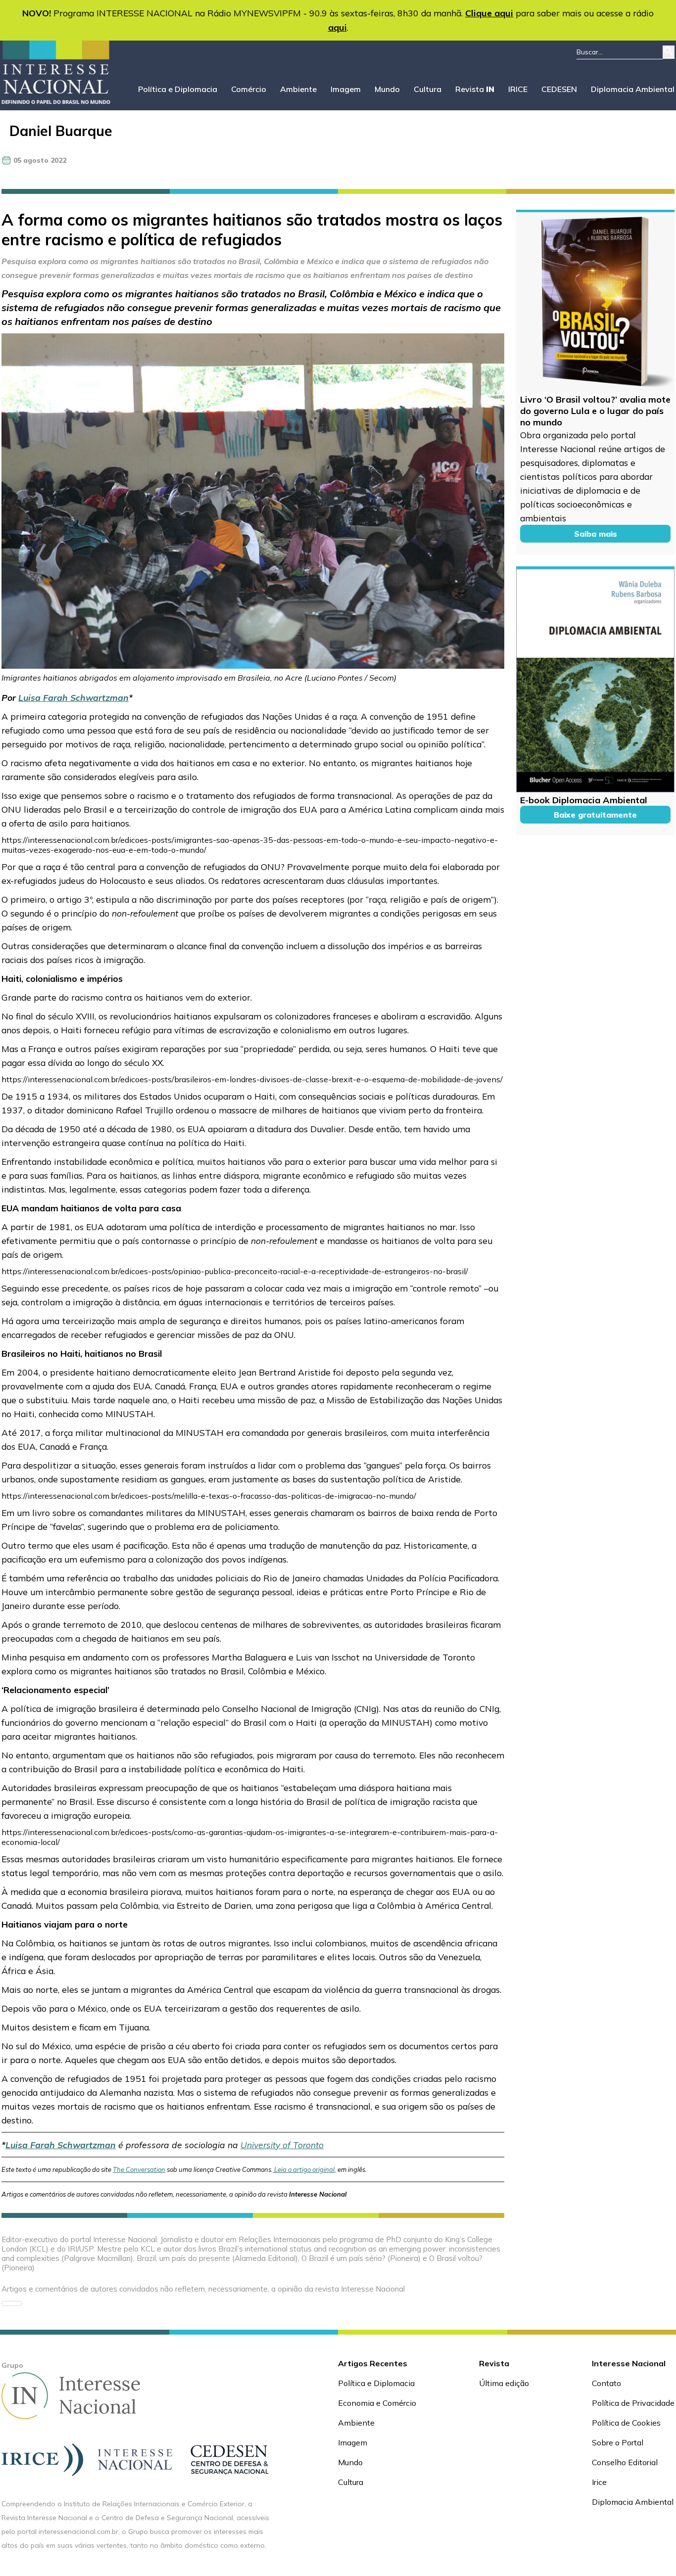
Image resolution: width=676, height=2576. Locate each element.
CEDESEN (559, 89)
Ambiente (298, 89)
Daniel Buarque (61, 131)
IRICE (518, 89)
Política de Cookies (626, 2423)
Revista (475, 89)
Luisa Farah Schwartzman (73, 697)
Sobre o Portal (618, 2442)
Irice (599, 2482)
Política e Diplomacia (178, 89)
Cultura (428, 89)
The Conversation (139, 2169)
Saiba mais (596, 534)
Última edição (504, 2383)
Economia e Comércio (377, 2403)
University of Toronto (282, 2145)
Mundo (387, 89)
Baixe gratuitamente (595, 815)
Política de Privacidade (633, 2403)
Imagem (346, 89)
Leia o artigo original (304, 2169)
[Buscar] (669, 52)
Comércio (249, 89)
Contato (606, 2383)
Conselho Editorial (625, 2462)
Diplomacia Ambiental (633, 89)
